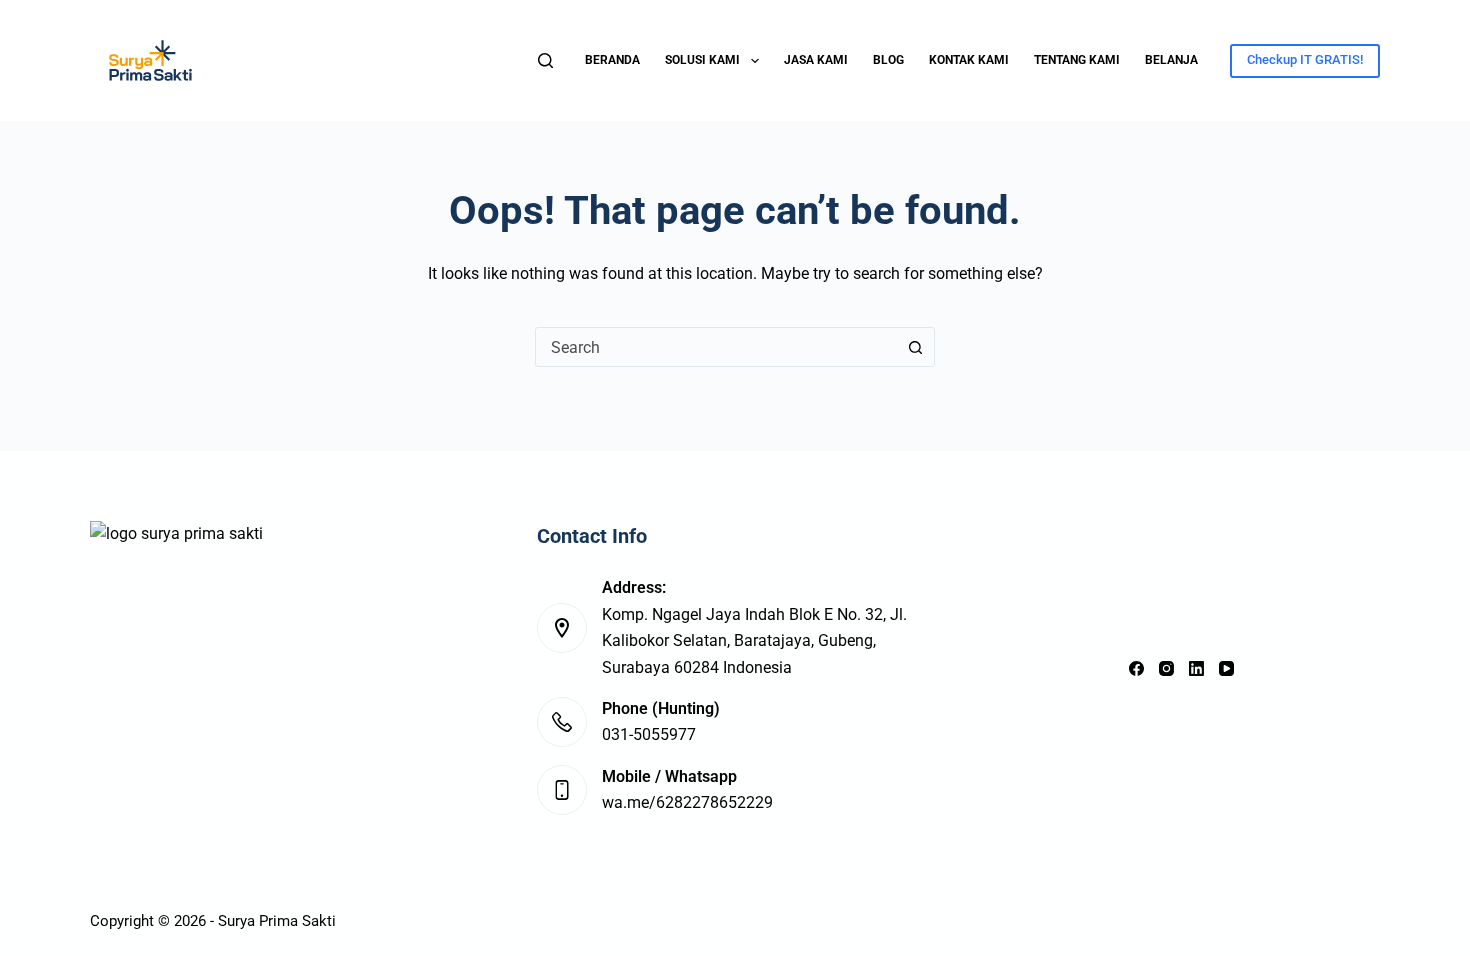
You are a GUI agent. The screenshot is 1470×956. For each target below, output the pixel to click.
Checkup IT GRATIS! (1305, 59)
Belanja (1171, 60)
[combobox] (716, 347)
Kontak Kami (969, 60)
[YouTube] (1226, 668)
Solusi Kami (702, 60)
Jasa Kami (816, 60)
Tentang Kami (1077, 60)
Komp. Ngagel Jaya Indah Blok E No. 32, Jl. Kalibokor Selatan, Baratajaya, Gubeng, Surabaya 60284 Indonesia (754, 641)
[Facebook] (1136, 668)
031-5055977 (649, 734)
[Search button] (915, 347)
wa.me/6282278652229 (687, 802)
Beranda (612, 60)
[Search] (545, 60)
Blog (888, 60)
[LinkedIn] (1196, 668)
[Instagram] (1166, 668)
